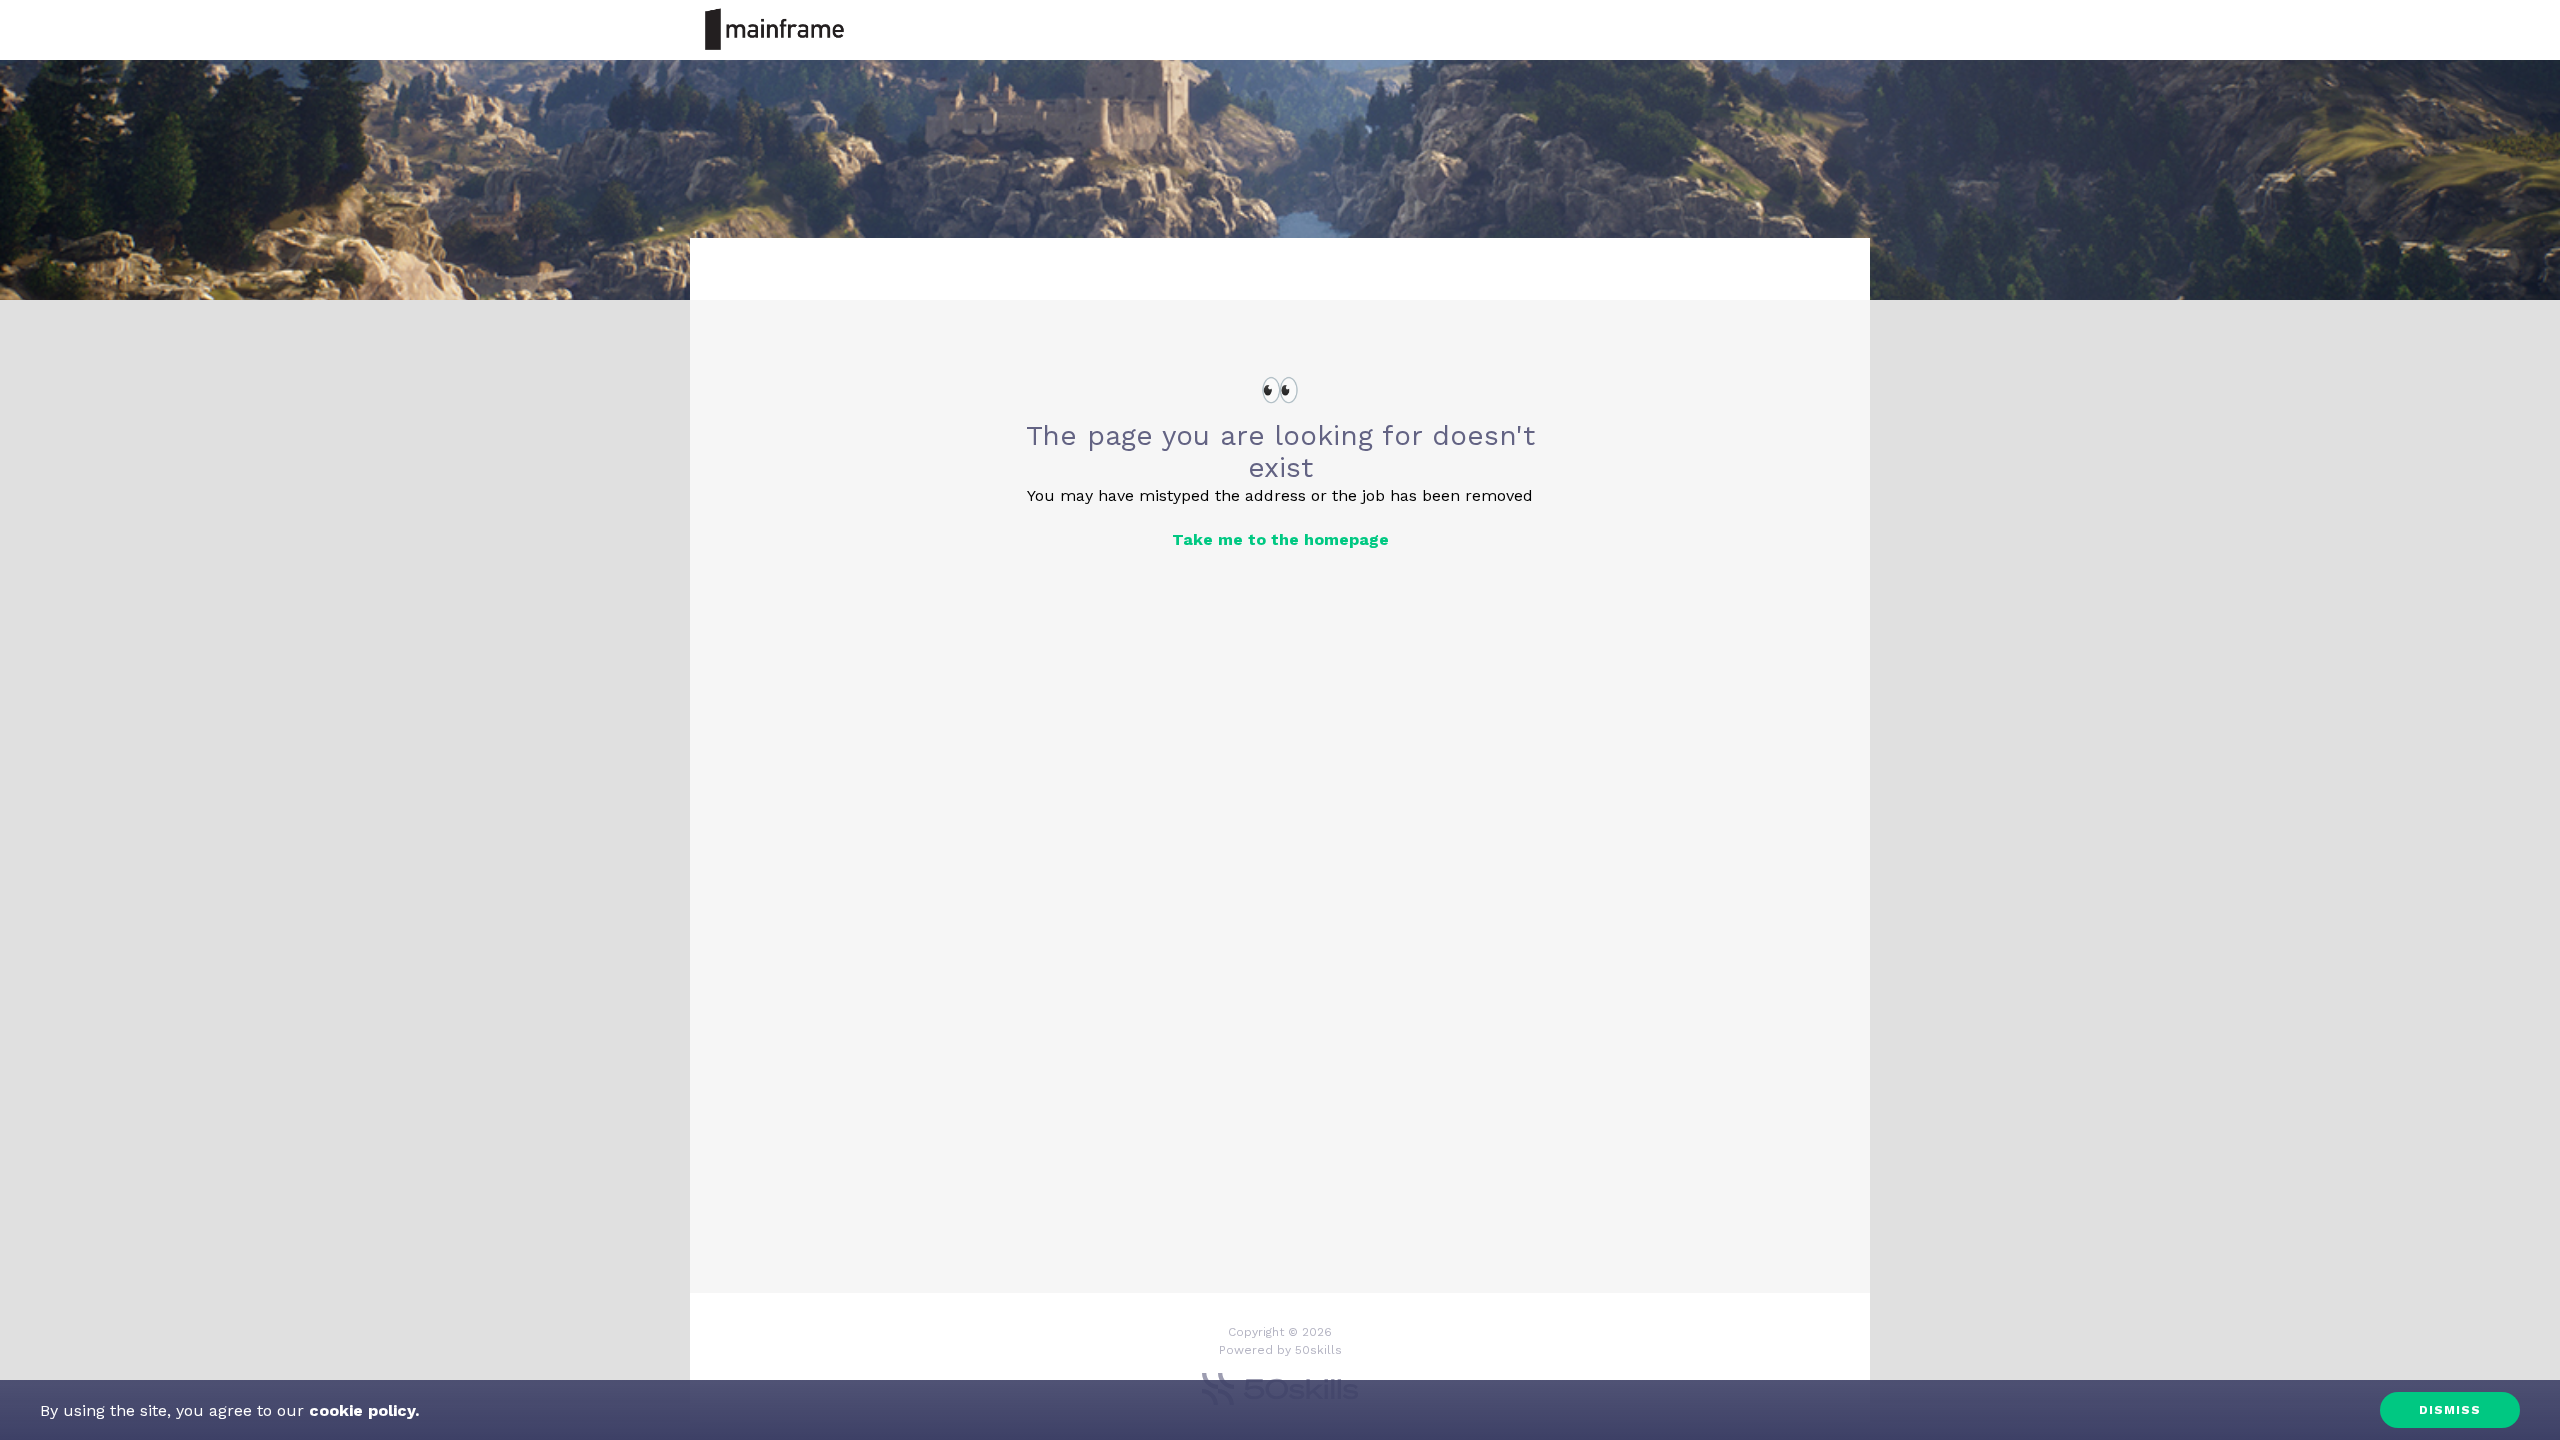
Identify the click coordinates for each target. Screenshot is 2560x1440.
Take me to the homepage (1280, 539)
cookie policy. (361, 1410)
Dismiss (2450, 1410)
